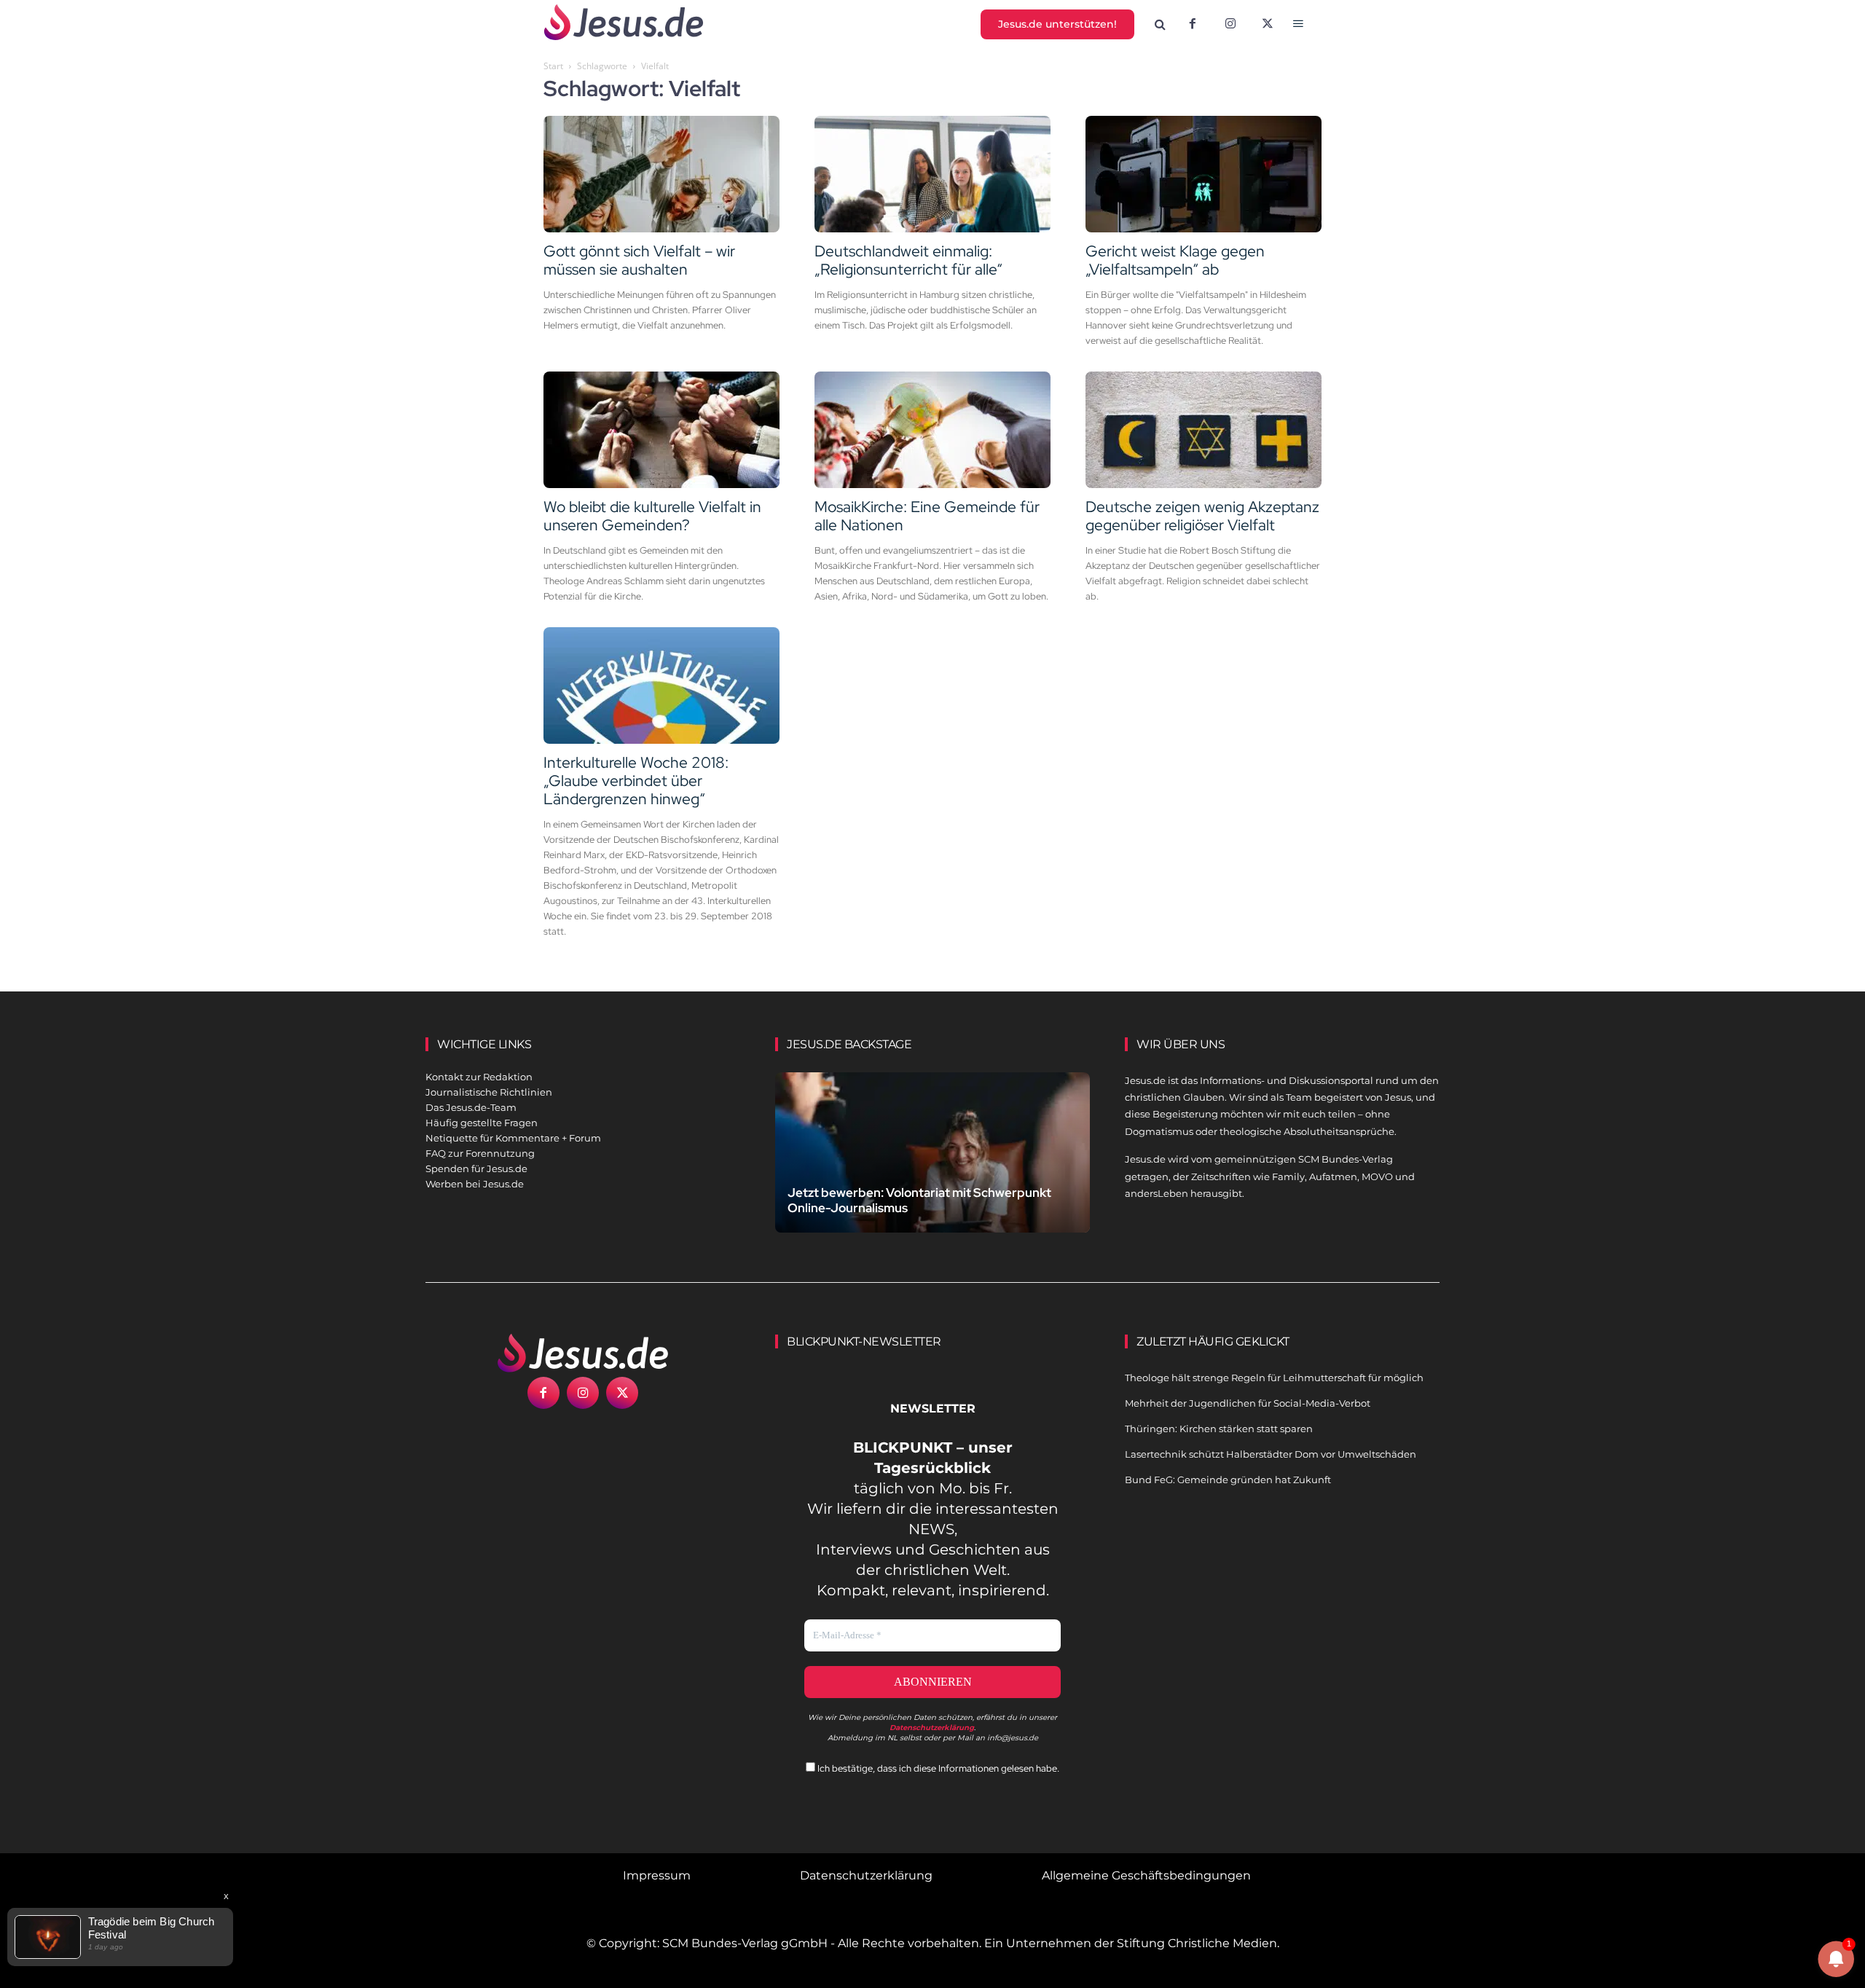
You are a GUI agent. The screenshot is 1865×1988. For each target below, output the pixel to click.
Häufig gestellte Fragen (482, 1123)
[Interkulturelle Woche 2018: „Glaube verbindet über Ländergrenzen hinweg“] (661, 685)
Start (553, 66)
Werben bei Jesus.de (475, 1184)
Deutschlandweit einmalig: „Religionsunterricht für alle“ (908, 260)
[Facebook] (1193, 25)
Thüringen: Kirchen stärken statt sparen (1219, 1429)
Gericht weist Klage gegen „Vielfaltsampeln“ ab (1175, 260)
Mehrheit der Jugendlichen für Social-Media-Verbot (1248, 1403)
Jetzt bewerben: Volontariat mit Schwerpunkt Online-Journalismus (919, 1200)
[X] (1268, 25)
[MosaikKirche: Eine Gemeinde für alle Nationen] (932, 430)
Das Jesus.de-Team (471, 1107)
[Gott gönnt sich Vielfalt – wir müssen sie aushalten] (661, 174)
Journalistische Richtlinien (489, 1092)
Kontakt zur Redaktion (479, 1077)
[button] (1161, 25)
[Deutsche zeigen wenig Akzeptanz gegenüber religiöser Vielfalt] (1204, 430)
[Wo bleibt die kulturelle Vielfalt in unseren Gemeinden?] (661, 430)
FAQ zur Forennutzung (480, 1153)
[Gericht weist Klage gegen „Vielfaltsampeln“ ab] (1204, 174)
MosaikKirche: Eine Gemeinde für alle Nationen (927, 516)
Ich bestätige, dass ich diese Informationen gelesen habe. (937, 1768)
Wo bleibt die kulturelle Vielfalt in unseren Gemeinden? (652, 516)
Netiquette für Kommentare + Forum (513, 1138)
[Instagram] (1230, 25)
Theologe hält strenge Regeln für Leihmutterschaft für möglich (1274, 1378)
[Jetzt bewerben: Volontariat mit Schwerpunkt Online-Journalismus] (932, 1170)
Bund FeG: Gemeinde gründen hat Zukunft (1228, 1480)
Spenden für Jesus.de (476, 1168)
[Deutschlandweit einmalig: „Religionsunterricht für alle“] (932, 174)
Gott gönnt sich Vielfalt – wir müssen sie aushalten (639, 260)
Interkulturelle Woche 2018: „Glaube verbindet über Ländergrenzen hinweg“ (636, 781)
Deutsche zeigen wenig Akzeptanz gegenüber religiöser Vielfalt (1202, 516)
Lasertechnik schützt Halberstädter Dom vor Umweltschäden (1271, 1454)
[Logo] (583, 1353)
